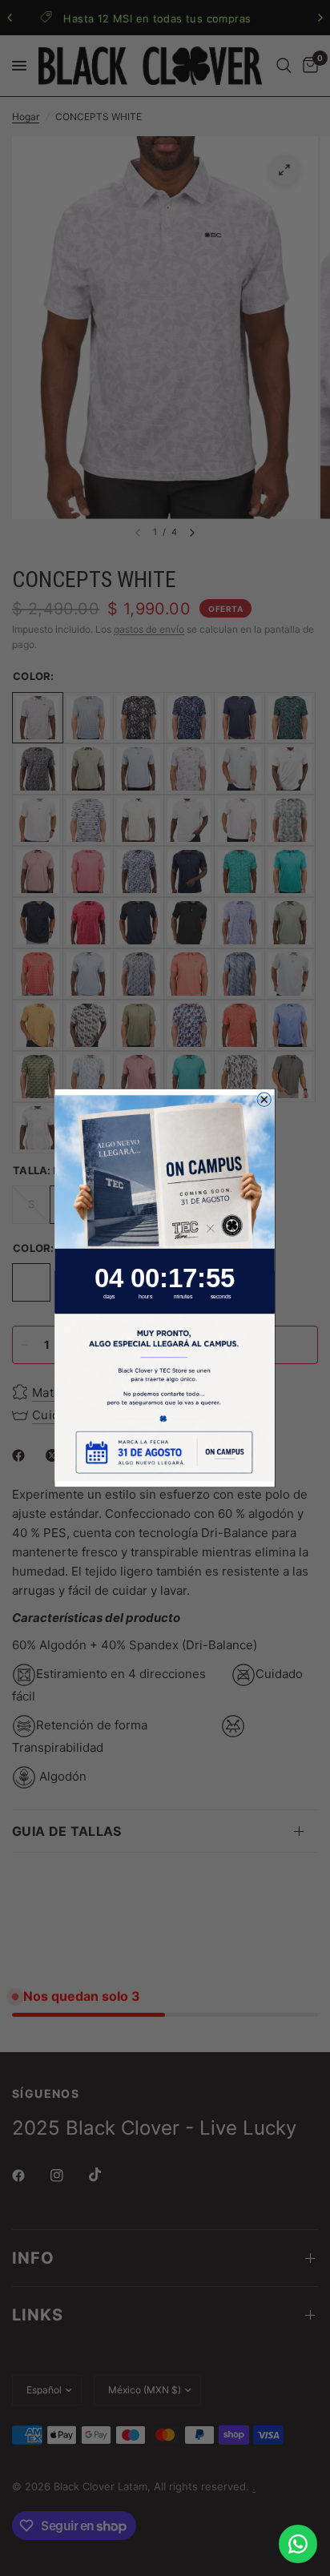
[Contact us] (298, 2544)
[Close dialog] (264, 1099)
